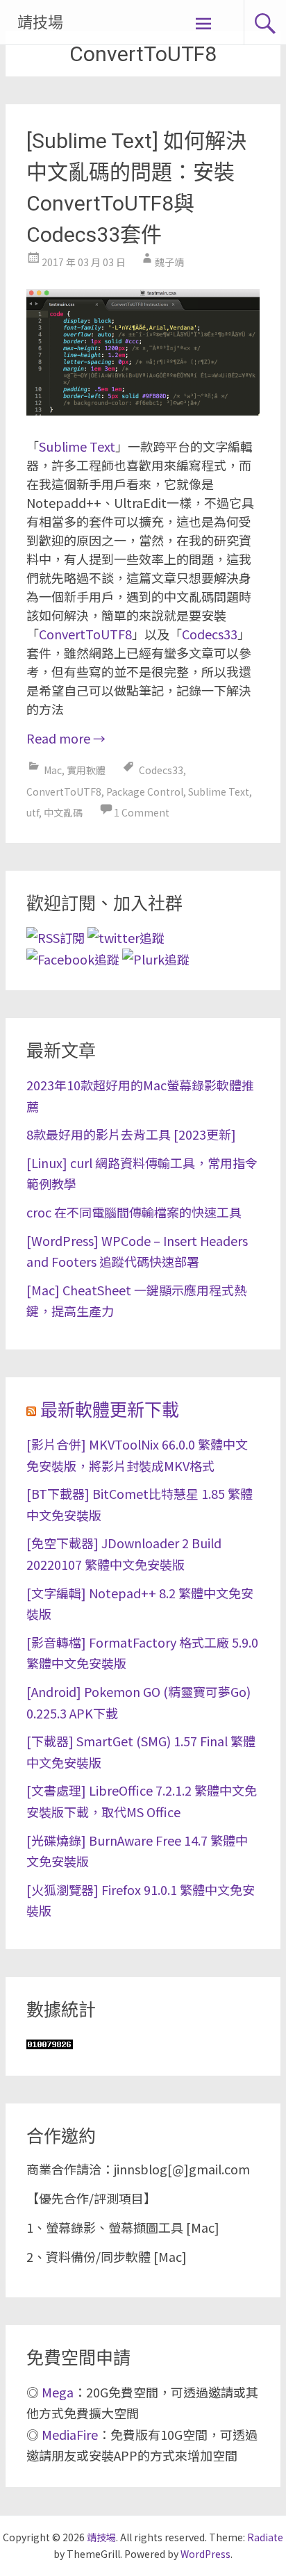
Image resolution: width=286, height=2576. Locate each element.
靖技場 (40, 23)
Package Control (145, 791)
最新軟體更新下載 (110, 1410)
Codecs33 (210, 634)
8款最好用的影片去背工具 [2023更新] (131, 1134)
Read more (66, 738)
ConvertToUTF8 (85, 634)
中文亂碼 (63, 812)
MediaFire (70, 2434)
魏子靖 (169, 262)
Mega (58, 2392)
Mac (53, 770)
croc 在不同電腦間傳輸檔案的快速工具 (134, 1212)
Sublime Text (77, 446)
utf (33, 812)
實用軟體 (86, 770)
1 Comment (142, 812)
